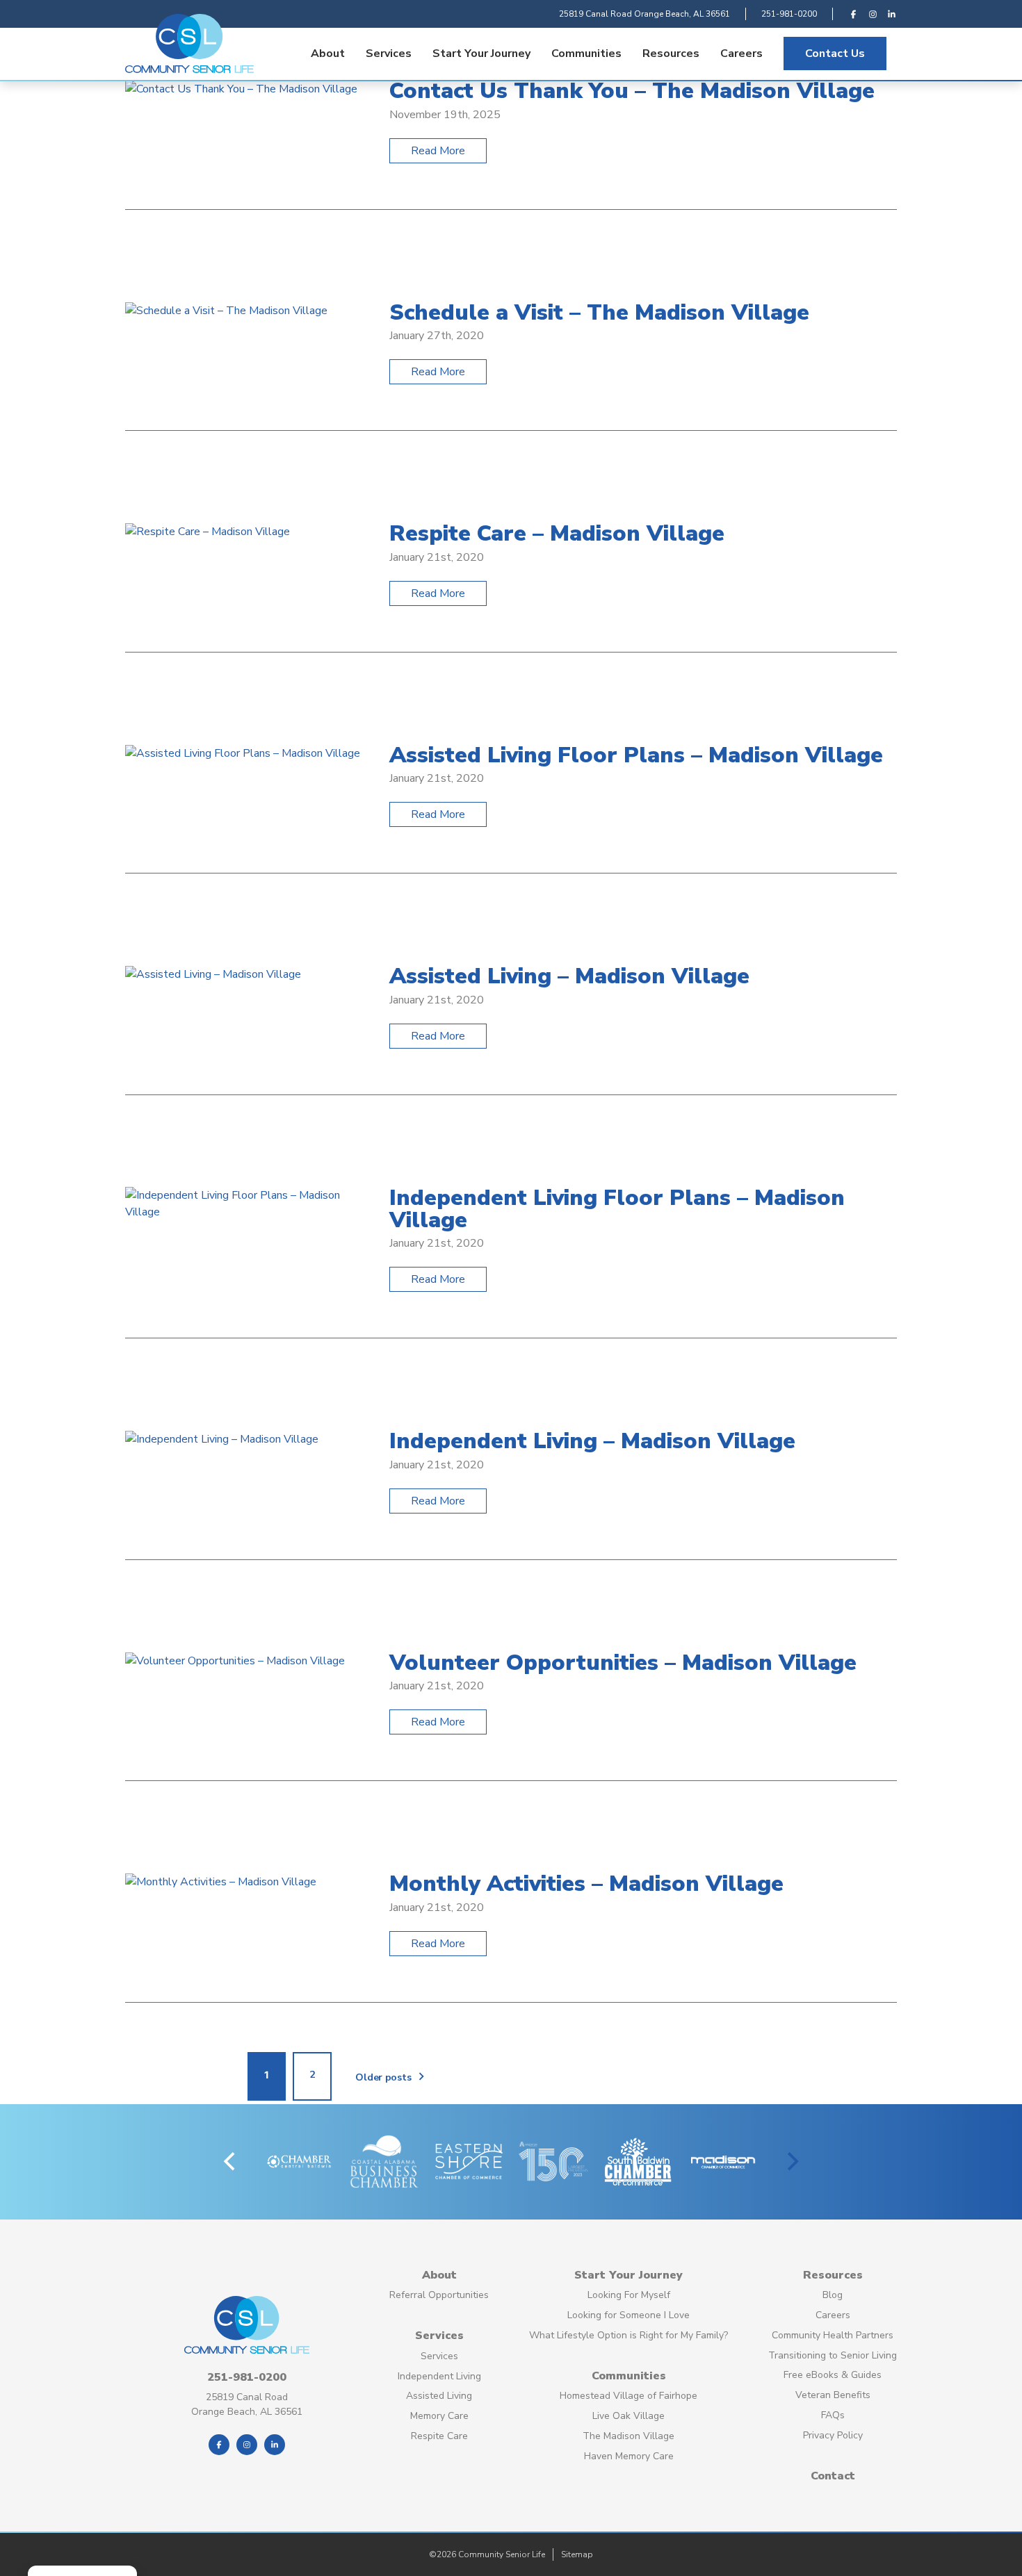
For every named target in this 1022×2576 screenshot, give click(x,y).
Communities (586, 54)
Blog (833, 2295)
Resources (671, 54)
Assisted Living (439, 2396)
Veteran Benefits (833, 2395)
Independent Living (439, 2376)
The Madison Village (628, 2436)
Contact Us (835, 54)
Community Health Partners (833, 2335)
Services (389, 54)
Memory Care (439, 2416)
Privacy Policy (833, 2435)
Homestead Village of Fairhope (628, 2396)
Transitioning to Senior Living (833, 2355)
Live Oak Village (628, 2416)
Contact (833, 2476)
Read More (438, 151)
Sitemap (577, 2554)
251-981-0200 (789, 14)
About (328, 54)
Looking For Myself (629, 2295)
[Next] (791, 2162)
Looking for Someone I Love (628, 2315)
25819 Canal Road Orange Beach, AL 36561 (644, 14)
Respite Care (439, 2436)
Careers (741, 54)
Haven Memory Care (629, 2456)
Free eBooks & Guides (833, 2375)
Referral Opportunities (439, 2295)
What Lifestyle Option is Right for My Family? (628, 2335)
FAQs (833, 2415)
